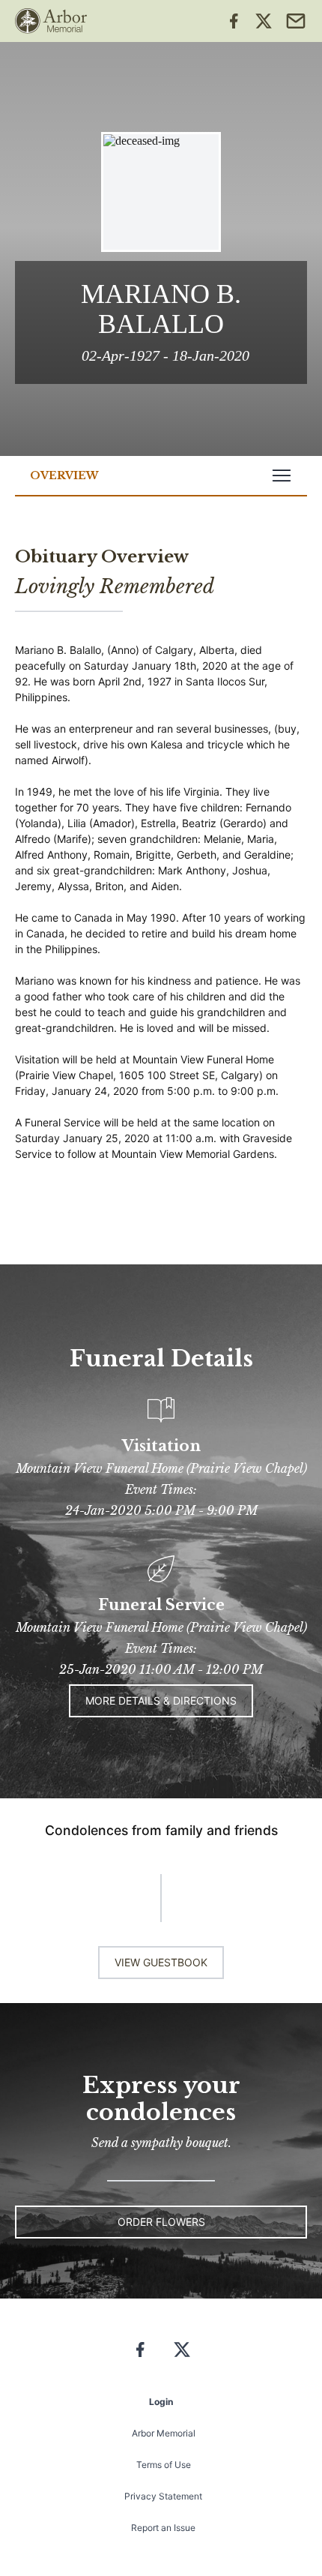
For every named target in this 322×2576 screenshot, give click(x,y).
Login (161, 2402)
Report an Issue (163, 2528)
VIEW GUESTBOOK (161, 1962)
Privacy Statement (163, 2496)
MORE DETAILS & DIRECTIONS (161, 1700)
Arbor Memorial (164, 2433)
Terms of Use (164, 2465)
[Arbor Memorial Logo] (51, 21)
